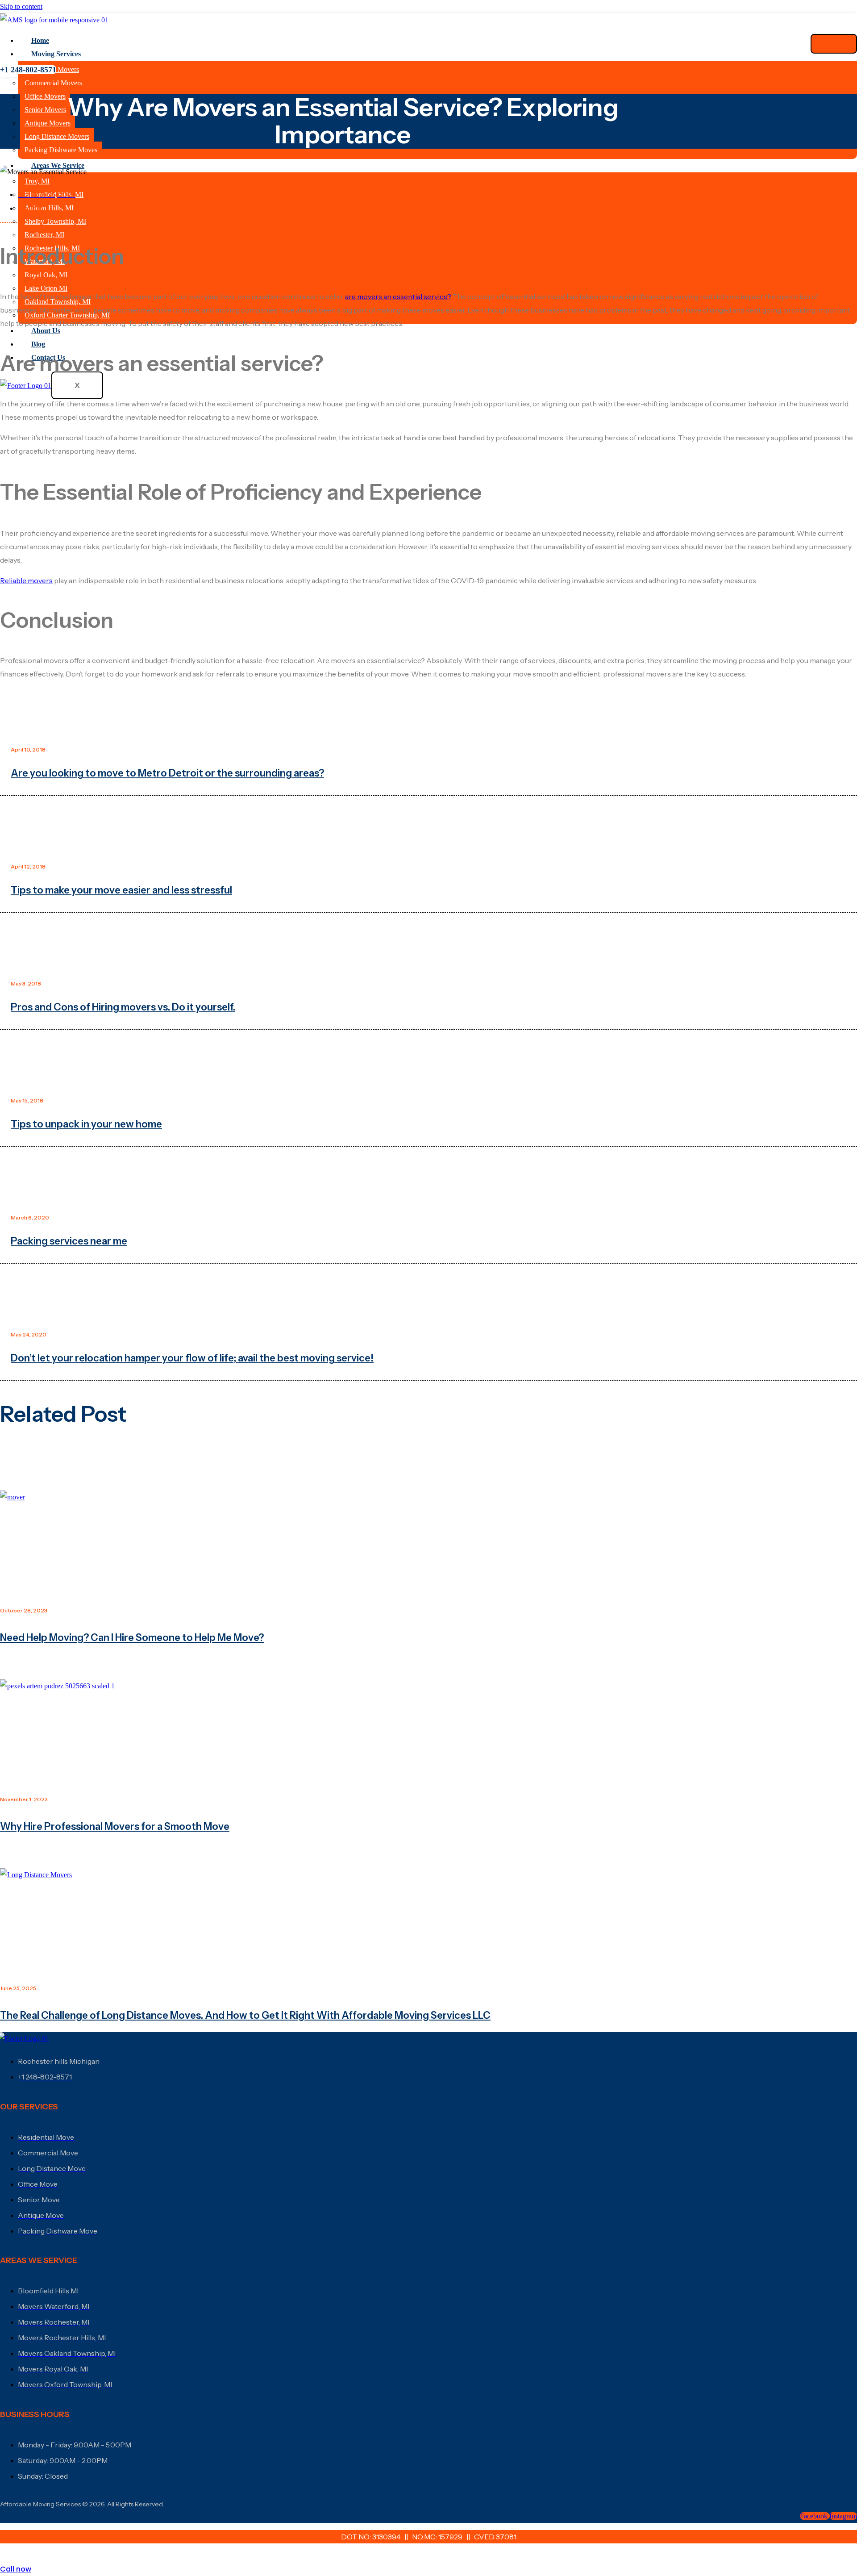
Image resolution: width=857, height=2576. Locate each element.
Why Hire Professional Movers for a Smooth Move (115, 1827)
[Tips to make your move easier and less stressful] (428, 832)
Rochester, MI (44, 235)
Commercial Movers (53, 83)
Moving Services (56, 54)
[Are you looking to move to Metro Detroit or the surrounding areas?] (428, 715)
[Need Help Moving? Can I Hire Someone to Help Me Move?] (428, 1542)
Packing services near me (69, 1241)
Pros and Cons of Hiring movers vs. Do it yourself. (123, 1007)
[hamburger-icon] (834, 44)
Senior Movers (45, 110)
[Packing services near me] (428, 1183)
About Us (46, 331)
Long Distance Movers (57, 136)
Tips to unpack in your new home (86, 1124)
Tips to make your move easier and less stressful (121, 890)
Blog (38, 344)
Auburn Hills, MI (49, 208)
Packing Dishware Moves (61, 150)
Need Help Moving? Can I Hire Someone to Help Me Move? (132, 1638)
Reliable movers (26, 580)
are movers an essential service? (398, 296)
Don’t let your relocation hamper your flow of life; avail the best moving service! (192, 1358)
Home (40, 40)
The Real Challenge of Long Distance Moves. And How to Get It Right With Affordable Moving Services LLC (245, 2015)
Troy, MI (37, 181)
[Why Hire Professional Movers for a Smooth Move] (428, 1731)
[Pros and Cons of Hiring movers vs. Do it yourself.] (428, 949)
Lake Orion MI (46, 288)
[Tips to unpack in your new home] (428, 1066)
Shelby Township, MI (55, 221)
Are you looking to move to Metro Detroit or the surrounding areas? (167, 773)
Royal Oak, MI (46, 275)
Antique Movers (48, 123)
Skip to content (21, 6)
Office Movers (45, 96)
